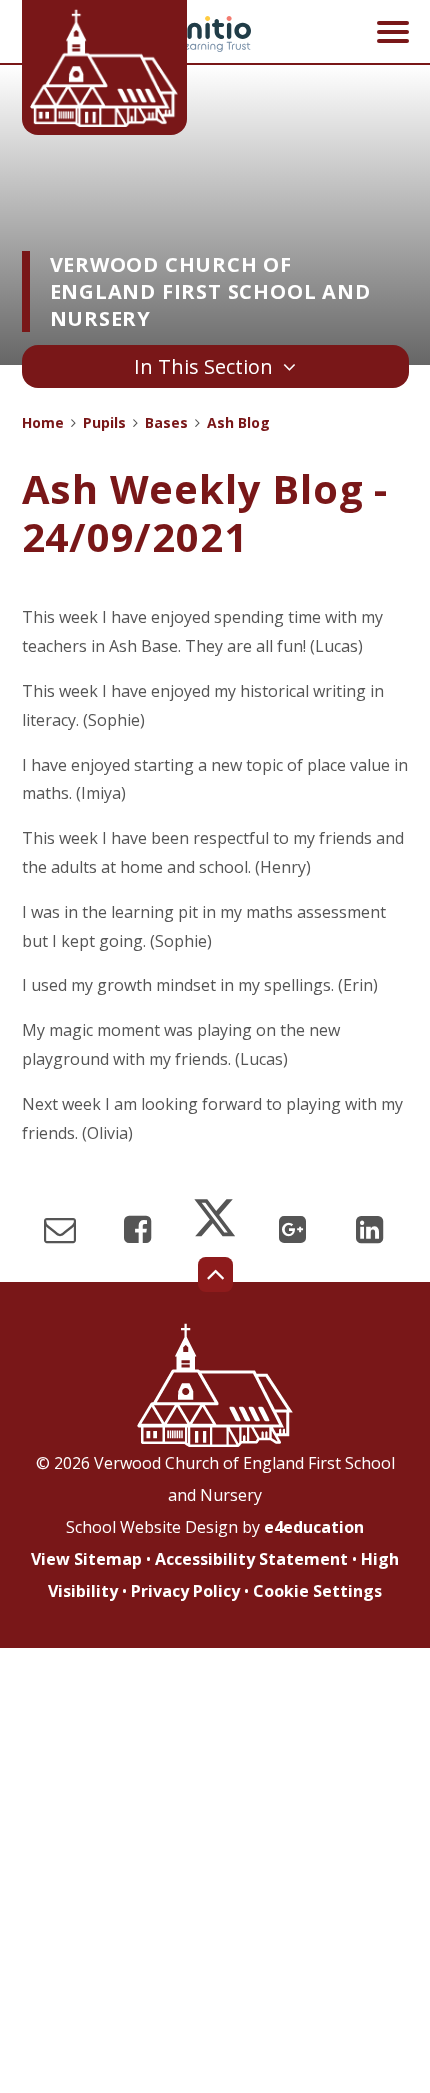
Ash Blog (238, 422)
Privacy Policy (185, 1591)
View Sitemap (86, 1559)
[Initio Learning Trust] (215, 34)
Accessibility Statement (251, 1559)
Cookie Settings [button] (317, 1591)
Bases (166, 422)
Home (43, 422)
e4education (314, 1527)
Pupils (104, 422)
